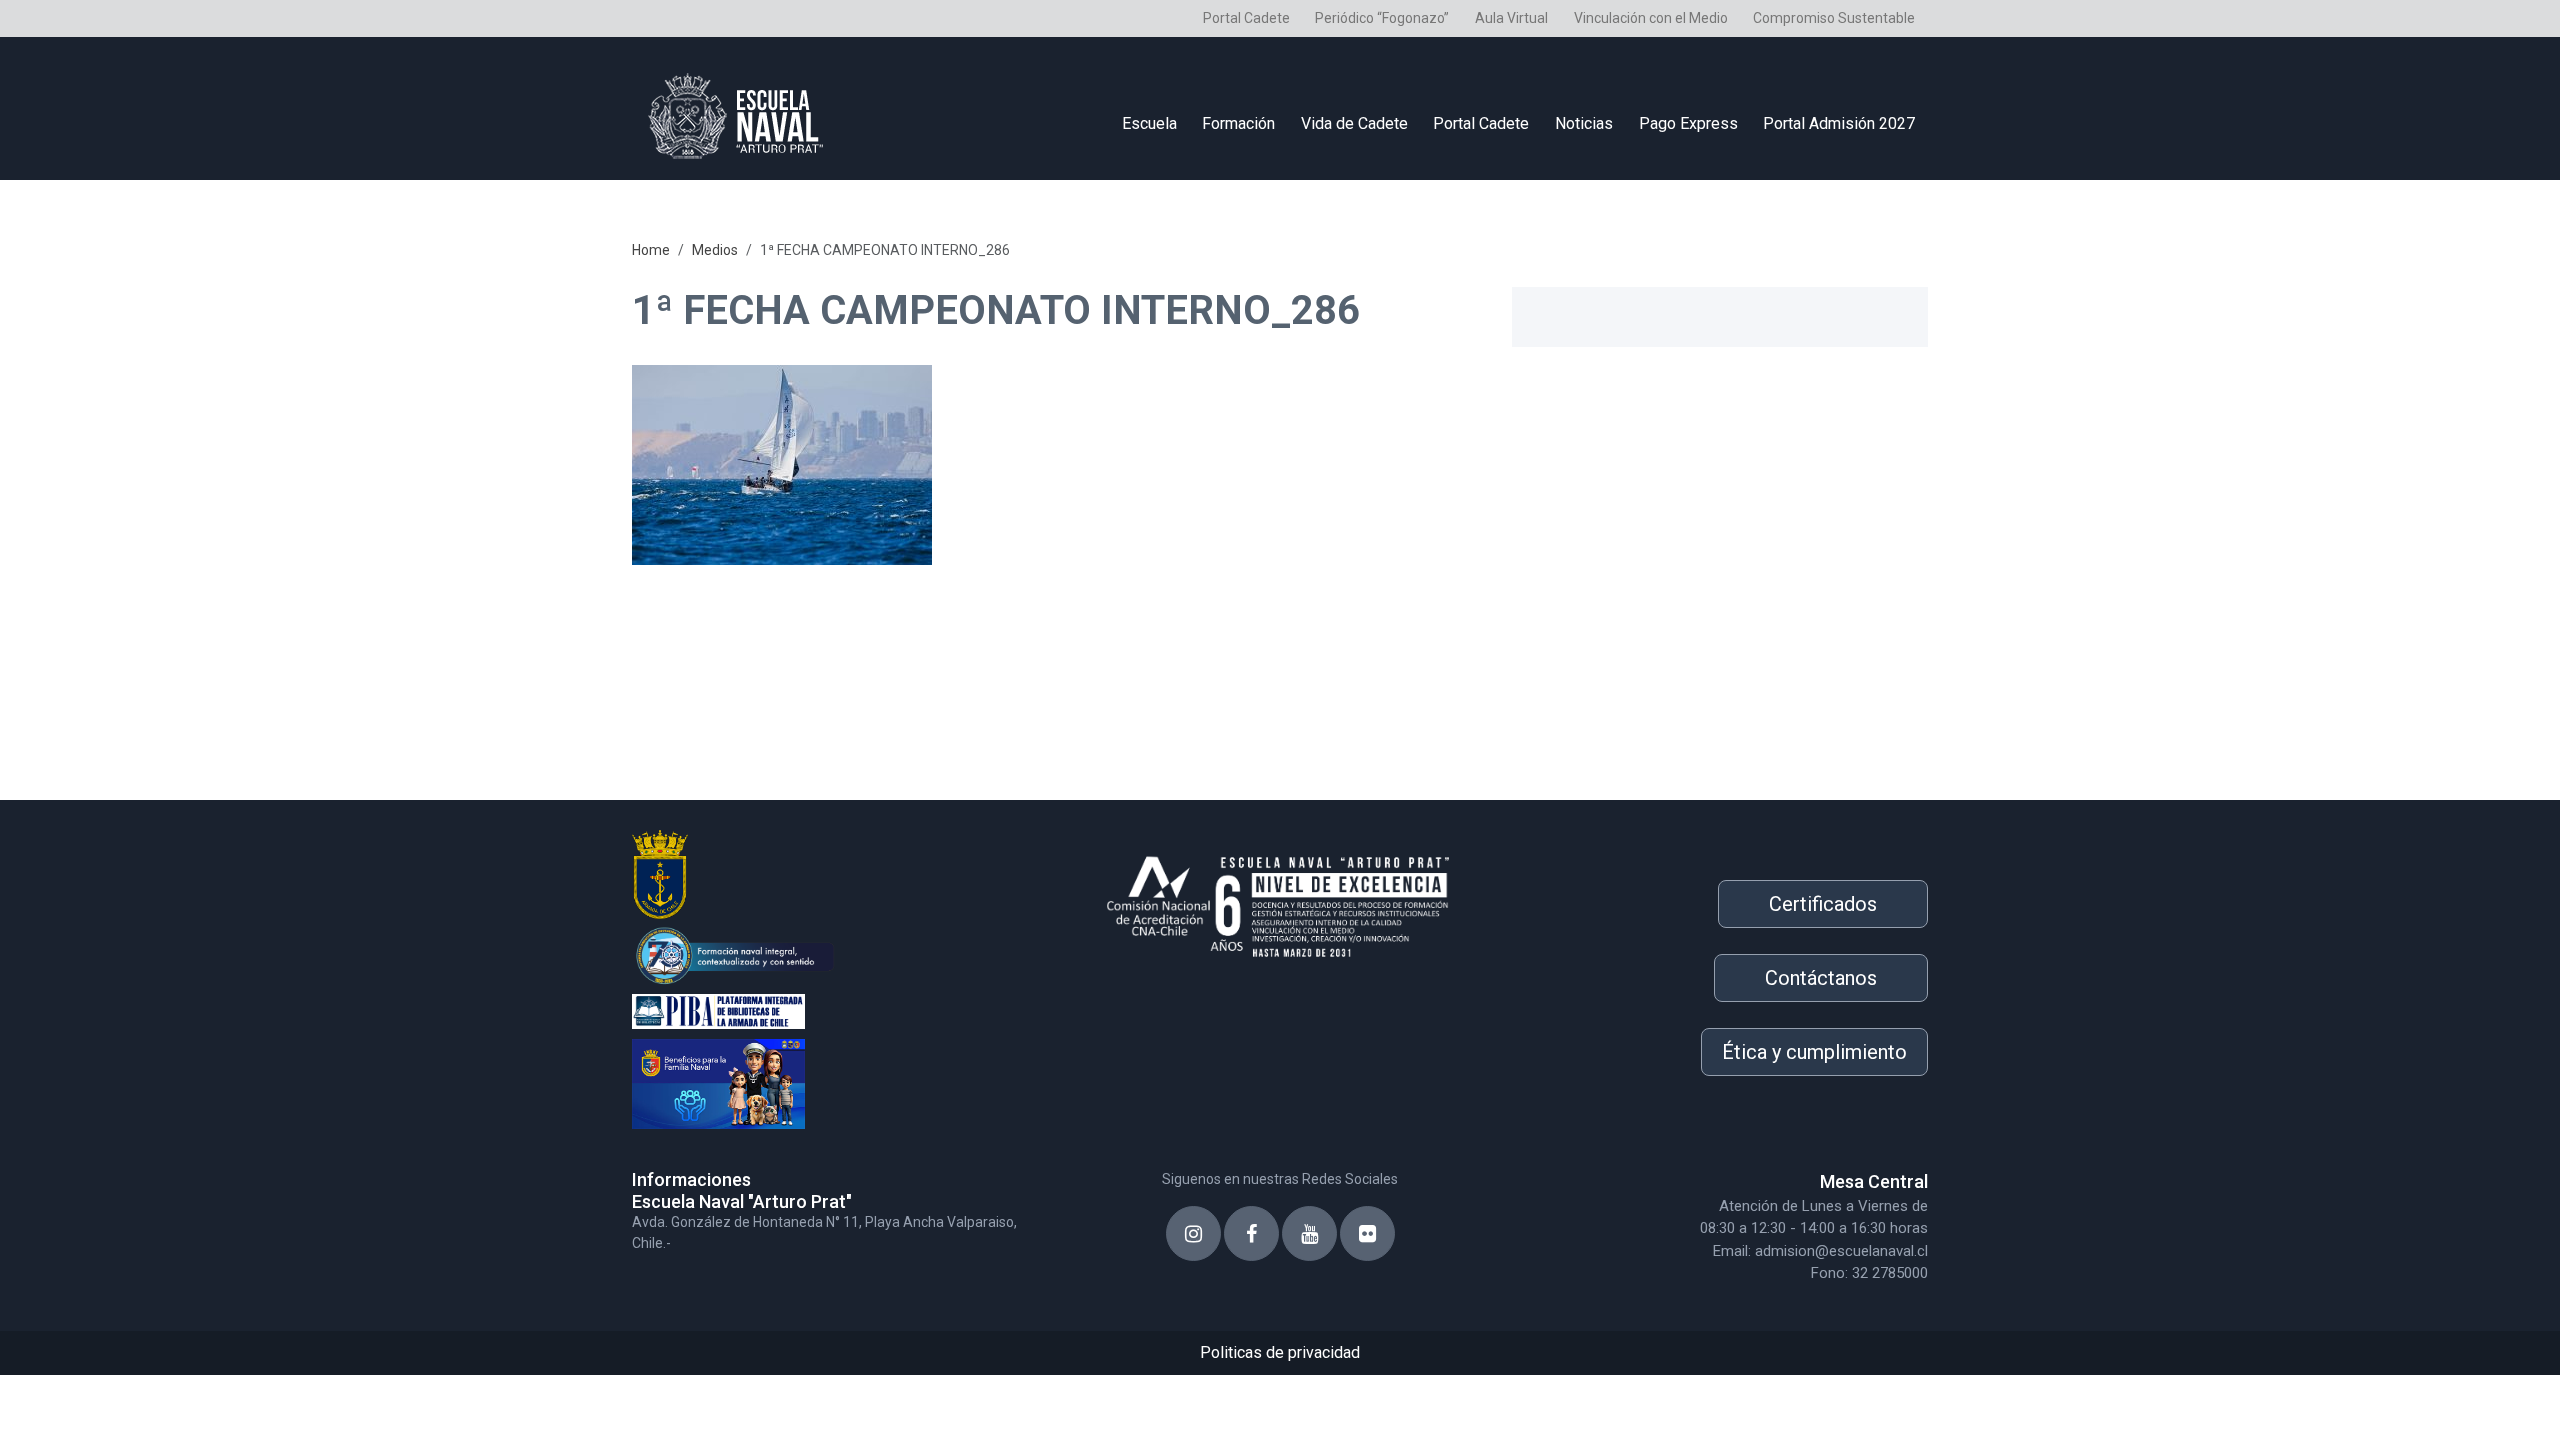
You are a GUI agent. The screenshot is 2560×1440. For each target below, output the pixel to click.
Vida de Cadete (1354, 123)
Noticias (1584, 123)
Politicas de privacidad (1280, 1352)
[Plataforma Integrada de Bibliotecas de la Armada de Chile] (840, 1009)
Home (651, 250)
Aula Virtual (1511, 18)
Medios (715, 250)
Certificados (1823, 904)
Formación (1238, 123)
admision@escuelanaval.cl (1841, 1251)
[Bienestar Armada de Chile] (840, 1079)
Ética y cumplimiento (1814, 1052)
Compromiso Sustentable (1834, 18)
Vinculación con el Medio (1651, 18)
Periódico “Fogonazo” (1382, 18)
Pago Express (1688, 123)
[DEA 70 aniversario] (840, 953)
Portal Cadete (1246, 18)
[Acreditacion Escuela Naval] (1280, 900)
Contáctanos (1821, 978)
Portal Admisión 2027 (1839, 123)
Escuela (1149, 123)
